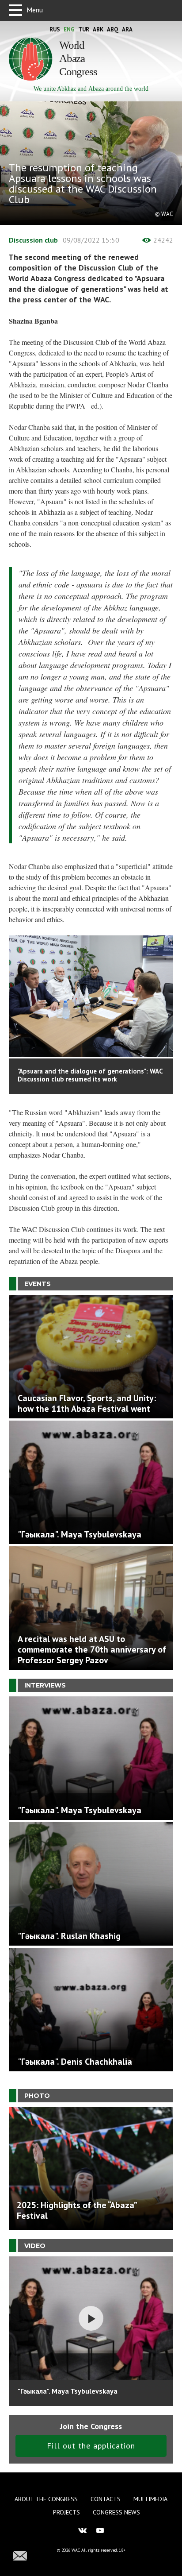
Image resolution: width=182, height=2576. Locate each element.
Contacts (106, 2499)
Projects (66, 2512)
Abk (98, 29)
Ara (127, 29)
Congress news (116, 2512)
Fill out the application (91, 2446)
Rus (55, 29)
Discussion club (34, 240)
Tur (84, 29)
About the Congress (46, 2499)
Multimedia (150, 2499)
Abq (113, 29)
